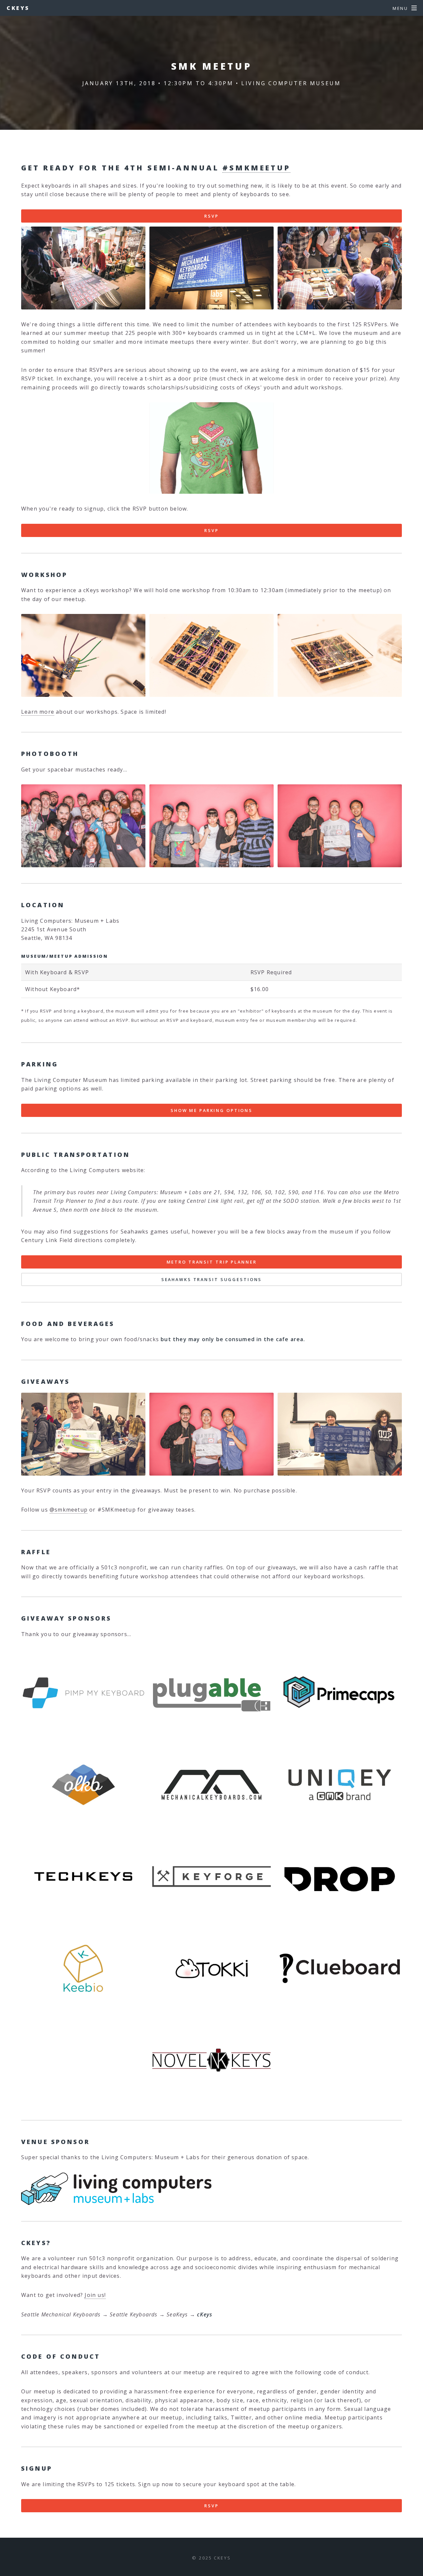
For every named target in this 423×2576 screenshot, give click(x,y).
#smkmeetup (256, 168)
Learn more (38, 712)
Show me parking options (211, 1110)
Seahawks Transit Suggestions (212, 1279)
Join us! (95, 2295)
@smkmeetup (69, 1510)
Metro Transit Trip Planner (212, 1262)
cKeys (18, 8)
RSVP (211, 216)
